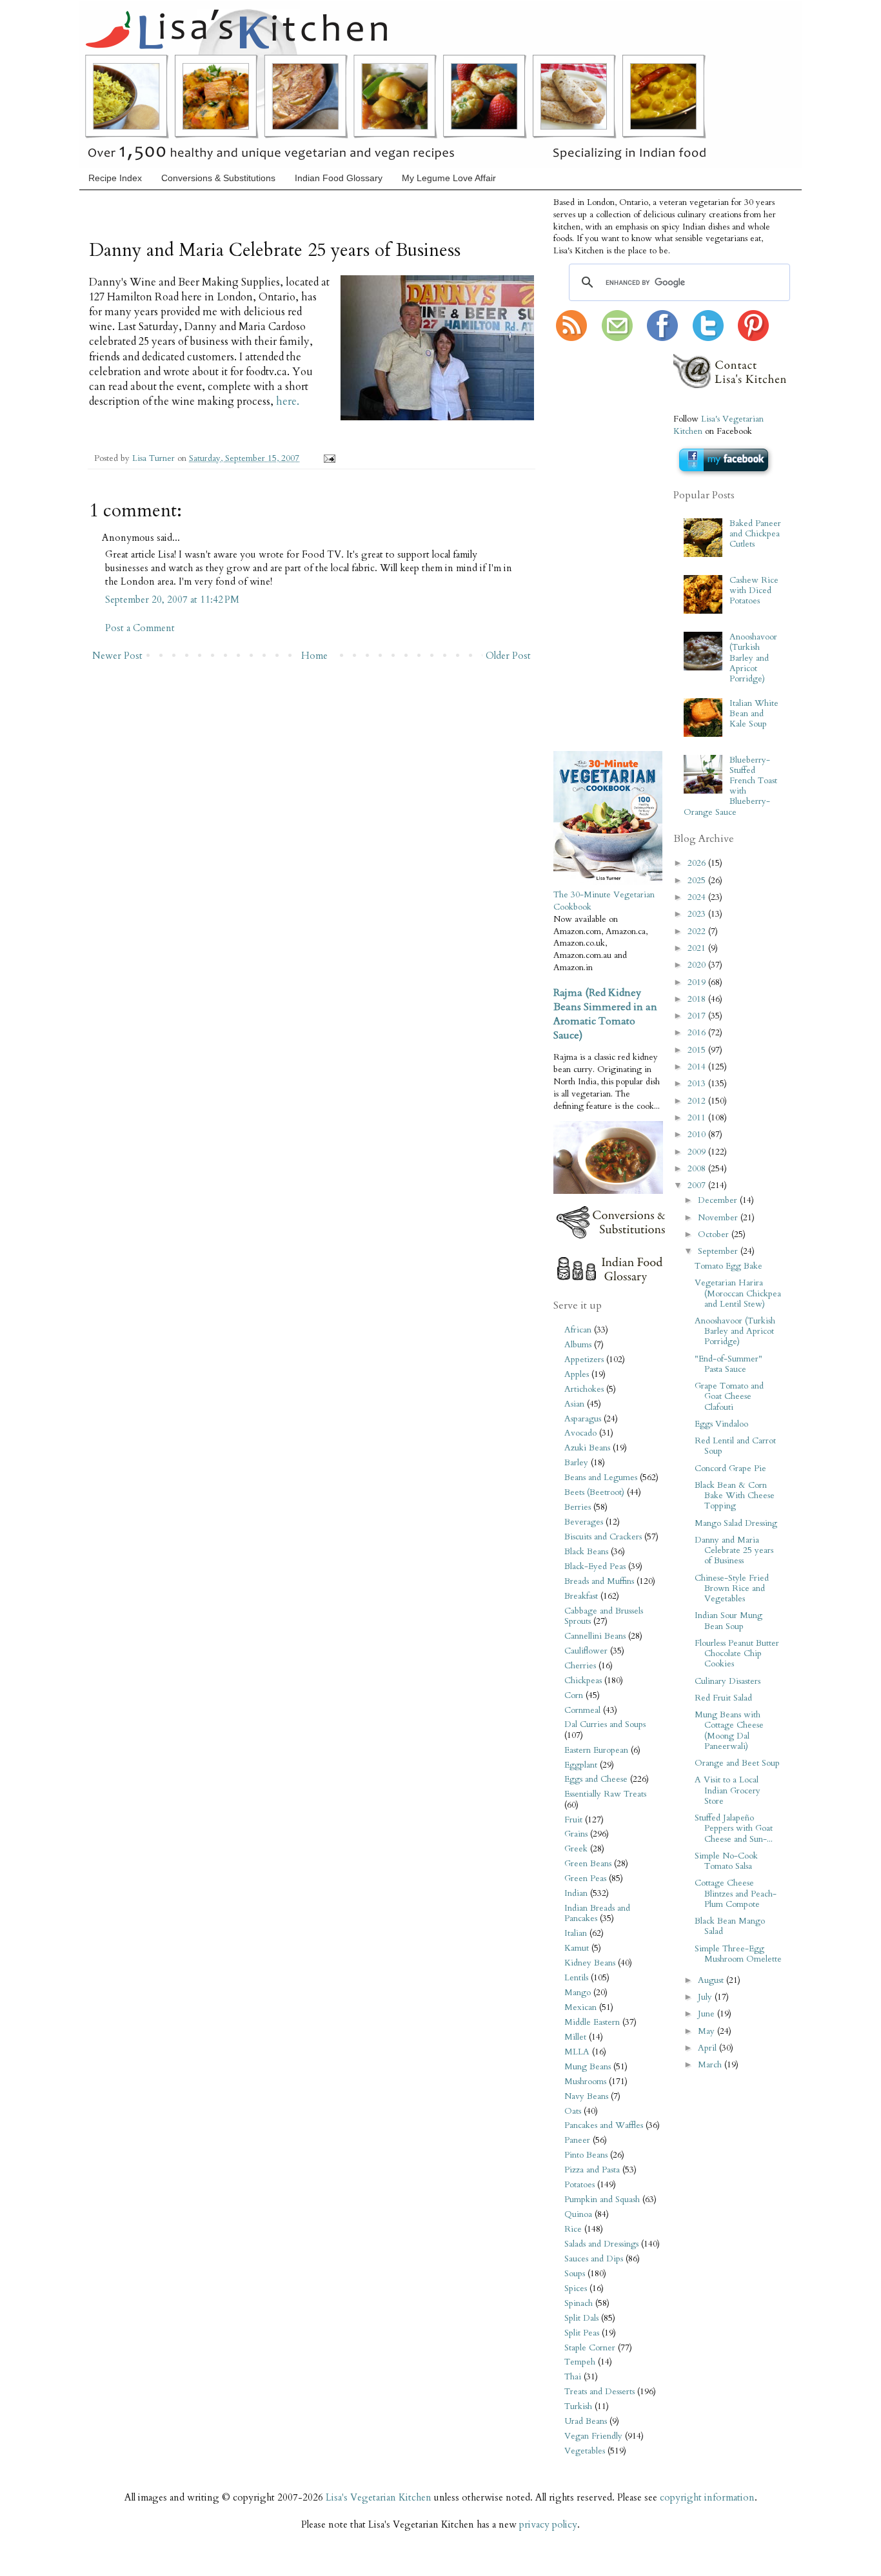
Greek (576, 1849)
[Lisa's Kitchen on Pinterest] (753, 338)
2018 (698, 999)
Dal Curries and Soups (605, 1724)
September (719, 1251)
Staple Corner (590, 2348)
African (578, 1330)
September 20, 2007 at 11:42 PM (172, 600)
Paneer (577, 2140)
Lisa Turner (155, 458)
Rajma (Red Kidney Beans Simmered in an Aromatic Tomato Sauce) (605, 1014)
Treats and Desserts (599, 2392)
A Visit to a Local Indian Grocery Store (728, 1790)
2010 (698, 1135)
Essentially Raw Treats (605, 1794)
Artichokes (584, 1389)
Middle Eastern (592, 2022)
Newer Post (117, 656)
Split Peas (582, 2333)
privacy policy (548, 2524)
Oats (573, 2111)
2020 (698, 965)
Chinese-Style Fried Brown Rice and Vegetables (732, 1588)
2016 (698, 1033)
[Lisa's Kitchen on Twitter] (708, 338)
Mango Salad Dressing (736, 1523)
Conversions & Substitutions (218, 178)
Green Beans (588, 1864)
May (708, 2031)
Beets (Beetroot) (594, 1492)
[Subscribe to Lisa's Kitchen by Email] (617, 338)
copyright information (707, 2497)
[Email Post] (327, 458)
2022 (698, 932)
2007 (698, 1186)
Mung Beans (588, 2067)
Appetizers (584, 1360)
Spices (576, 2288)
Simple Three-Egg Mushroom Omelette (738, 1954)
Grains (576, 1834)
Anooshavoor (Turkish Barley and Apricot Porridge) (753, 658)
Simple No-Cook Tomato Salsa (726, 1861)
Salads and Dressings (601, 2244)
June (708, 2014)
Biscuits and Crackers (603, 1537)
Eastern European (596, 1750)
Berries (578, 1507)
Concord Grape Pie (730, 1469)
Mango (578, 1993)
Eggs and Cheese (596, 1779)
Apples (577, 1374)
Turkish (578, 2406)
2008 (698, 1169)
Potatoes (579, 2185)
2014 (698, 1067)
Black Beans (586, 1552)
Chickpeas (583, 1681)
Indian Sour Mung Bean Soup (728, 1621)
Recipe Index (115, 178)
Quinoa (578, 2214)
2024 (698, 897)
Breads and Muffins (599, 1581)
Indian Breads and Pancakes (597, 1913)
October (715, 1234)
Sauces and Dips (594, 2259)
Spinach (579, 2303)
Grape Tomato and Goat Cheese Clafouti (729, 1396)
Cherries (580, 1666)
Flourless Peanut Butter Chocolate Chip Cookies (737, 1654)
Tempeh (580, 2362)
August (712, 1980)
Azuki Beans (587, 1448)
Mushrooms (585, 2082)
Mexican (580, 2007)
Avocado (580, 1433)
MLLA (577, 2052)
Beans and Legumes (601, 1478)
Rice (573, 2229)
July (706, 1997)
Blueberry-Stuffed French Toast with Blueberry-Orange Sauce (730, 786)
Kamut (577, 1948)
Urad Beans (586, 2421)
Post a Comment (140, 628)
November (719, 1218)
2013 (698, 1084)
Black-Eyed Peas (595, 1566)
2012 (698, 1101)
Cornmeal (582, 1710)
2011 (698, 1118)
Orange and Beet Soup (737, 1763)
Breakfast (581, 1596)
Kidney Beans (590, 1963)
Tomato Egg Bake (728, 1266)
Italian (576, 1933)
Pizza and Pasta (592, 2170)
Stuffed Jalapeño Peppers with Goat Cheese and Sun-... (734, 1828)
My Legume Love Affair (449, 178)
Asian (574, 1404)
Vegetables (585, 2451)
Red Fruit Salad (723, 1698)
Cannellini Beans (595, 1636)
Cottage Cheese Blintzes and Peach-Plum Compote (736, 1893)
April (708, 2048)
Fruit (573, 1820)
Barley (576, 1463)
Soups (575, 2274)
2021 (698, 948)
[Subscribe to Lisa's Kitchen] (571, 338)
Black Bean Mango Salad (730, 1926)
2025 (698, 881)
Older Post (508, 656)
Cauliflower (586, 1651)
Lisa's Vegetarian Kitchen (379, 2497)
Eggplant (581, 1765)
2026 (698, 863)
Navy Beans (586, 2096)
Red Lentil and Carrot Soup (735, 1446)
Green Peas (585, 1878)
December (719, 1200)
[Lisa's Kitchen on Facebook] (662, 338)
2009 (698, 1152)
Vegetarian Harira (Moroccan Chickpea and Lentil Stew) (738, 1293)
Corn (574, 1695)
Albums (578, 1345)
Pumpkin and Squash (602, 2200)
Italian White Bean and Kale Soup (754, 714)
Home (314, 656)
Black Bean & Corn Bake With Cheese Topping (735, 1496)
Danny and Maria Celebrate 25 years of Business (734, 1550)
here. (288, 402)
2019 (698, 982)
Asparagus (583, 1419)
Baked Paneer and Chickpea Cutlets (755, 534)
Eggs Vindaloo (721, 1424)
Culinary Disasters (728, 1681)
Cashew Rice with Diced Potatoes (754, 590)
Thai (573, 2377)
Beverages (584, 1522)
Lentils (576, 1978)
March (711, 2065)
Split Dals (581, 2318)
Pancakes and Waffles (604, 2125)
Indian (576, 1893)
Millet (575, 2037)
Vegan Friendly (593, 2436)
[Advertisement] (592, 547)
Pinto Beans (586, 2155)
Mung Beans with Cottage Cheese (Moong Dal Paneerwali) (729, 1731)
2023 (698, 914)
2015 (698, 1050)
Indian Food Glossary (339, 178)
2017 (698, 1016)
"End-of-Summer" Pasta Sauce (728, 1364)
